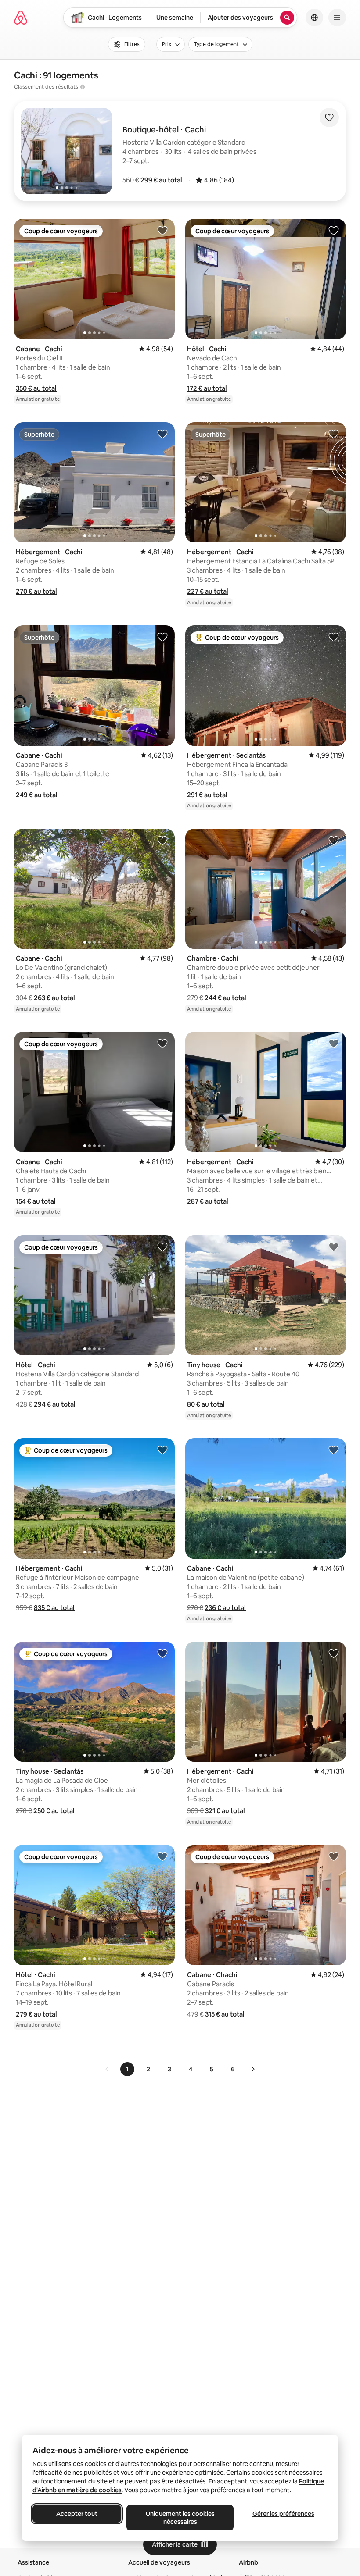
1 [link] (127, 2069)
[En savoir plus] (83, 87)
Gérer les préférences (283, 2514)
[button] (161, 180)
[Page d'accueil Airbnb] (21, 18)
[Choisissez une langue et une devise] (314, 18)
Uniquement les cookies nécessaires (180, 2518)
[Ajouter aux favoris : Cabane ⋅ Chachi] (334, 1856)
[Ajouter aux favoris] (329, 118)
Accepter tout (77, 2514)
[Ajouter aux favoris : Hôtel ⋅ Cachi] (334, 230)
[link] (107, 2069)
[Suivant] (253, 2069)
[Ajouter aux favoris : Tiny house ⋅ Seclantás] (162, 1653)
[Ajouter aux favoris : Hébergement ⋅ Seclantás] (334, 637)
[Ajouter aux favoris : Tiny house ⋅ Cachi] (334, 1247)
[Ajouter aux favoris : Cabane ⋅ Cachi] (162, 230)
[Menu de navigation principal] (337, 18)
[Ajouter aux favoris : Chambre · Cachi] (334, 840)
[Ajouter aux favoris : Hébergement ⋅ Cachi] (162, 434)
